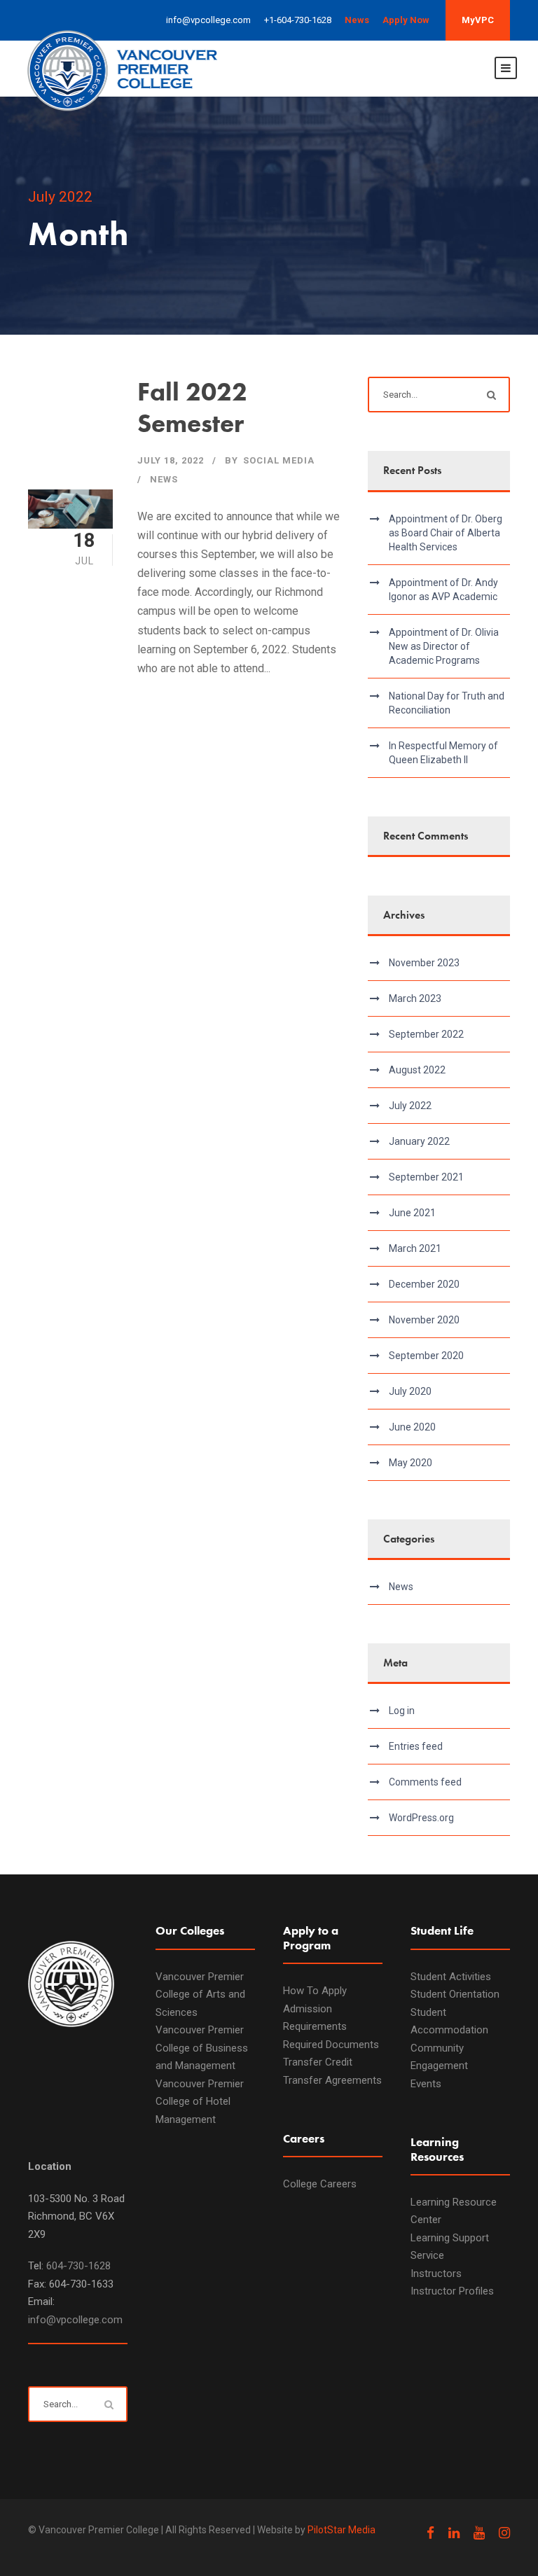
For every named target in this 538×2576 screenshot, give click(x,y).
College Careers (320, 2184)
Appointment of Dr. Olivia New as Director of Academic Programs (444, 646)
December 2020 (424, 1284)
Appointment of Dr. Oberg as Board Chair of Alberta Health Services (446, 533)
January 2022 (419, 1141)
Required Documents (331, 2045)
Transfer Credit (318, 2062)
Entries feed (416, 1746)
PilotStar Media (342, 2530)
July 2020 (410, 1391)
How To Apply (315, 1991)
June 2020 (412, 1427)
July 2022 (410, 1106)
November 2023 (424, 963)
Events (426, 2084)
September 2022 (426, 1034)
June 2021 (412, 1213)
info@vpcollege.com (75, 2320)
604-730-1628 (78, 2266)
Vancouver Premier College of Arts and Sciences (200, 1994)
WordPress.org (421, 1818)
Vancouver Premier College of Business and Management (202, 2048)
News (164, 479)
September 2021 (426, 1177)
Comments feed (425, 1782)
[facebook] (430, 2533)
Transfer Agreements (332, 2080)
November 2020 (424, 1320)
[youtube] (479, 2533)
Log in (402, 1711)
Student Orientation (455, 1994)
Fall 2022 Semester (192, 407)
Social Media (279, 460)
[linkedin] (454, 2533)
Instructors (436, 2274)
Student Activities (451, 1977)
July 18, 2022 (171, 460)
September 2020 (426, 1356)
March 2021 (415, 1248)
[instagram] (504, 2533)
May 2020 (411, 1463)
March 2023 (415, 998)
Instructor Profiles (452, 2291)
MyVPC (478, 20)
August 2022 (417, 1070)
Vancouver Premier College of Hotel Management (200, 2102)
